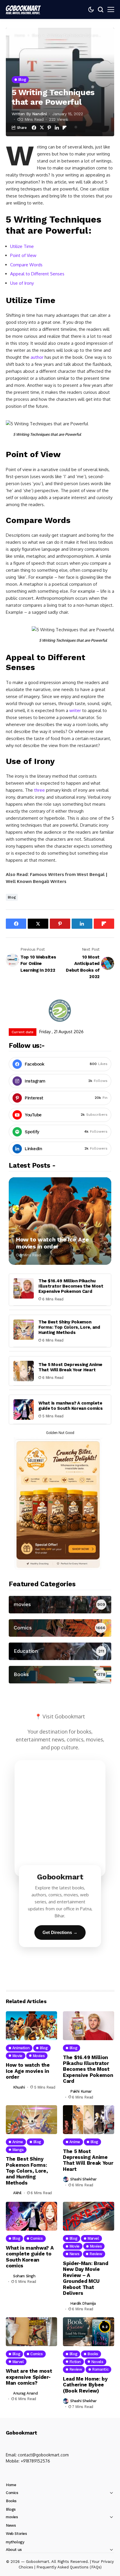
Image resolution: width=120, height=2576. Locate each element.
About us (14, 2550)
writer (75, 710)
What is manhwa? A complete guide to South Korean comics (71, 1406)
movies (12, 2517)
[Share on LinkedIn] (57, 128)
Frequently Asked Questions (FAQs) (69, 2567)
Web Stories (16, 2534)
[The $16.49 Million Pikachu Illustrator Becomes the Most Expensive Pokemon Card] (24, 1288)
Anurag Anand (25, 2393)
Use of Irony (22, 283)
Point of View (23, 255)
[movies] (60, 1605)
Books (11, 2501)
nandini (40, 114)
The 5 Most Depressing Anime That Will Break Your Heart (70, 1367)
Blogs (11, 2509)
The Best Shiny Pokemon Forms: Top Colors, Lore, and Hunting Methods (69, 1327)
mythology (15, 2542)
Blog (36, 35)
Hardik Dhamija (83, 2303)
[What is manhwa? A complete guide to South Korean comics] (24, 1409)
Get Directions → (60, 1932)
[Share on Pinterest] (49, 128)
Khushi (19, 2087)
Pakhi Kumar (81, 2091)
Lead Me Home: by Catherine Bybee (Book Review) (85, 2385)
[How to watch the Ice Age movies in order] (60, 1221)
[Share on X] (42, 128)
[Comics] (60, 1628)
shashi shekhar (83, 2179)
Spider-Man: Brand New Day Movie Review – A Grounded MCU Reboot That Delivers (85, 2278)
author (37, 357)
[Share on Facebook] (34, 128)
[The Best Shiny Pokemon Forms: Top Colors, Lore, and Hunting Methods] (24, 1330)
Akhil (17, 2193)
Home (20, 35)
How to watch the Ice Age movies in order (52, 1243)
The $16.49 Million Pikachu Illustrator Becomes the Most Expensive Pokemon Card (71, 1286)
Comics (12, 2493)
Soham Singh (24, 2276)
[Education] (60, 1651)
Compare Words (26, 265)
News (11, 2525)
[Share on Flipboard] (65, 128)
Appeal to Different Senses (37, 274)
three (39, 790)
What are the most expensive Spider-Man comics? (29, 2377)
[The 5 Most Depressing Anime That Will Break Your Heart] (24, 1371)
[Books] (60, 1675)
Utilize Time (22, 246)
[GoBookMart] (23, 9)
